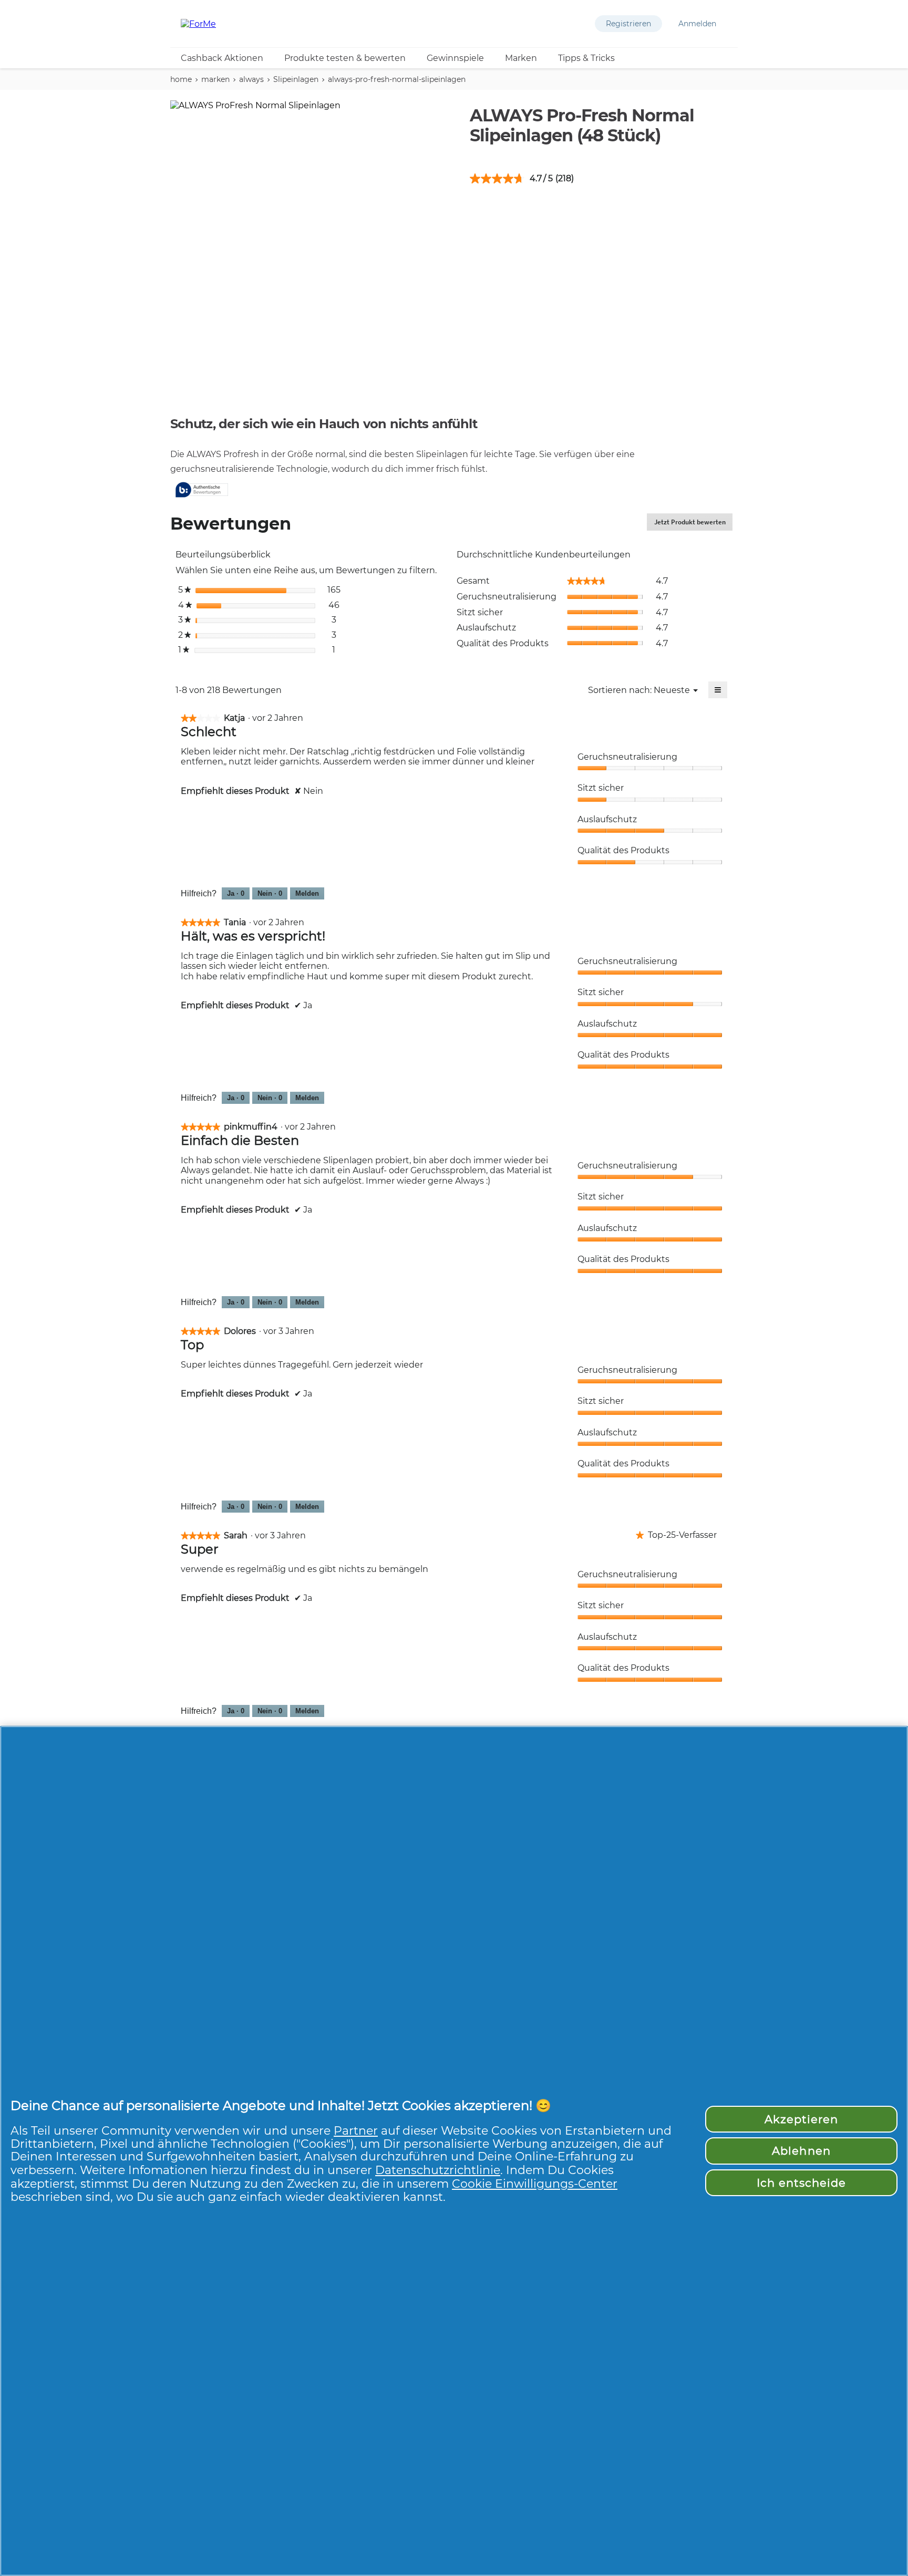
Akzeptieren (801, 2119)
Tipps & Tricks (586, 58)
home (181, 79)
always (251, 79)
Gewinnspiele (455, 58)
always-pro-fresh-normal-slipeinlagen (397, 79)
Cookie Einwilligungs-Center (535, 2184)
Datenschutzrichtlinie (438, 2170)
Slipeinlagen (296, 79)
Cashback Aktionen (222, 58)
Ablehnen (801, 2151)
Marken (521, 58)
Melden (307, 893)
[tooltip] (202, 490)
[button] (628, 24)
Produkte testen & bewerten (345, 58)
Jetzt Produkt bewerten (693, 524)
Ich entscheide (802, 2183)
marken (215, 79)
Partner (356, 2130)
